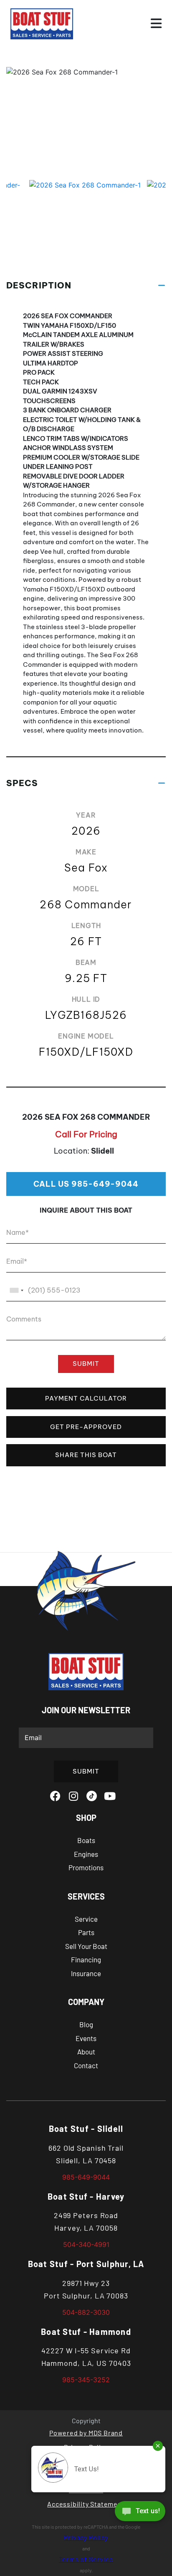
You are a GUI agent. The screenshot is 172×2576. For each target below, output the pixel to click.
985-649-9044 (86, 2177)
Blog (86, 2024)
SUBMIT (86, 1364)
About (86, 2052)
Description (39, 285)
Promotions (86, 1867)
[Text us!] (140, 2513)
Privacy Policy (86, 2537)
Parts (86, 1932)
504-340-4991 (86, 2244)
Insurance (86, 1973)
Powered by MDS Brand (86, 2433)
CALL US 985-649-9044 (86, 1184)
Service (86, 1919)
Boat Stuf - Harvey (86, 2196)
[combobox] (16, 1290)
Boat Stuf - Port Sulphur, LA (86, 2264)
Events (86, 2038)
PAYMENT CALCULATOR (86, 1398)
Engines (86, 1854)
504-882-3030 (86, 2312)
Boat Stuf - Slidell (86, 2129)
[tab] (86, 285)
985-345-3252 (86, 2380)
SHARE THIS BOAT (86, 1455)
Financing (86, 1959)
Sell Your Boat (86, 1946)
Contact (86, 2065)
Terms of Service (86, 2559)
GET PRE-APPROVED (86, 1427)
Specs (22, 783)
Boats (86, 1840)
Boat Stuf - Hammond (86, 2332)
